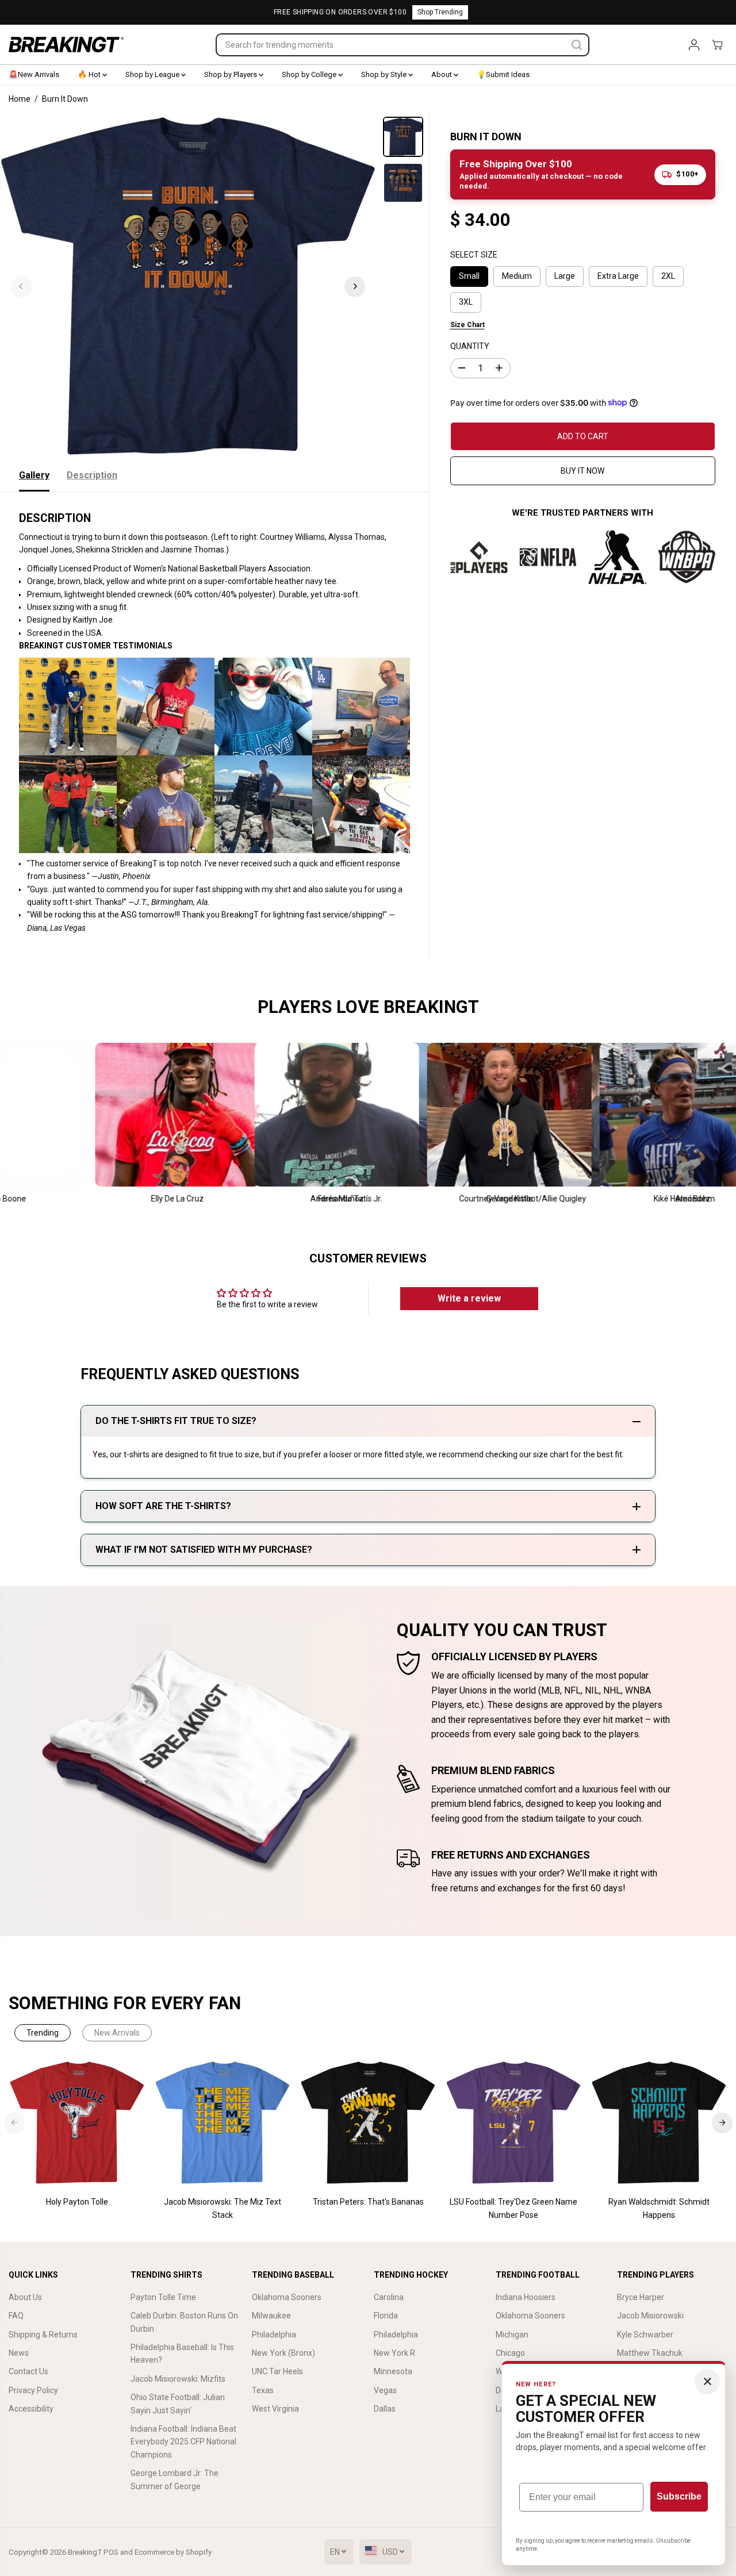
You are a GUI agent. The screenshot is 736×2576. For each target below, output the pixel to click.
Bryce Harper (641, 2297)
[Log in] (694, 45)
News (19, 2353)
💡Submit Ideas (503, 74)
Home (20, 99)
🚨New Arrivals (34, 74)
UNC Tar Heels (277, 2371)
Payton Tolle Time (163, 2297)
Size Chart (467, 324)
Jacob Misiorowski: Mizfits (178, 2379)
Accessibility (31, 2409)
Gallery (34, 475)
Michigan (512, 2335)
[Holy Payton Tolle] (77, 2123)
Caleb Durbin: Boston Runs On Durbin (184, 2322)
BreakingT (85, 2552)
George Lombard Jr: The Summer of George (175, 2479)
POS (111, 2552)
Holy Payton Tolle (77, 2202)
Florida (386, 2316)
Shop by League (153, 74)
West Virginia (275, 2409)
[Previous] (21, 286)
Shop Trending (440, 12)
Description (92, 475)
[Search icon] (577, 45)
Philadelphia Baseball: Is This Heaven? (182, 2354)
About (442, 74)
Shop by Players (231, 74)
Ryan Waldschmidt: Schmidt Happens (659, 2208)
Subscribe (679, 2496)
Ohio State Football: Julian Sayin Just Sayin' (178, 2404)
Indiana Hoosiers (526, 2297)
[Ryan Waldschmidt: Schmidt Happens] (659, 2123)
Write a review (469, 1298)
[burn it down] (188, 286)
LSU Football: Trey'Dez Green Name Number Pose (513, 2208)
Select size (474, 254)
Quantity (470, 346)
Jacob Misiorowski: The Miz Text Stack (223, 2208)
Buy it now (582, 470)
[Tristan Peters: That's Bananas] (368, 2123)
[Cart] (717, 45)
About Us (25, 2297)
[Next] (355, 286)
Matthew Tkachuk (650, 2353)
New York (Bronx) (283, 2353)
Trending (43, 2033)
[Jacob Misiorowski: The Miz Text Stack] (223, 2123)
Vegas (385, 2390)
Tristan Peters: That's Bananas (368, 2202)
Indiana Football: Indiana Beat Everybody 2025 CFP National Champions (183, 2442)
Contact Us (28, 2371)
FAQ (16, 2316)
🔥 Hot (90, 74)
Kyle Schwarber (645, 2335)
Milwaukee (271, 2316)
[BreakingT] (66, 45)
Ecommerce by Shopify (173, 2552)
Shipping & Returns (43, 2335)
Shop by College (310, 74)
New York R (394, 2353)
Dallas (385, 2409)
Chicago (510, 2353)
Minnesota (393, 2371)
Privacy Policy (33, 2390)
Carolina (389, 2297)
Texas (263, 2390)
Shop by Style (385, 74)
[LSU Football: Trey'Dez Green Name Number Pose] (514, 2123)
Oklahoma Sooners (287, 2297)
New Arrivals (117, 2033)
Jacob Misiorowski (650, 2316)
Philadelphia (274, 2335)
